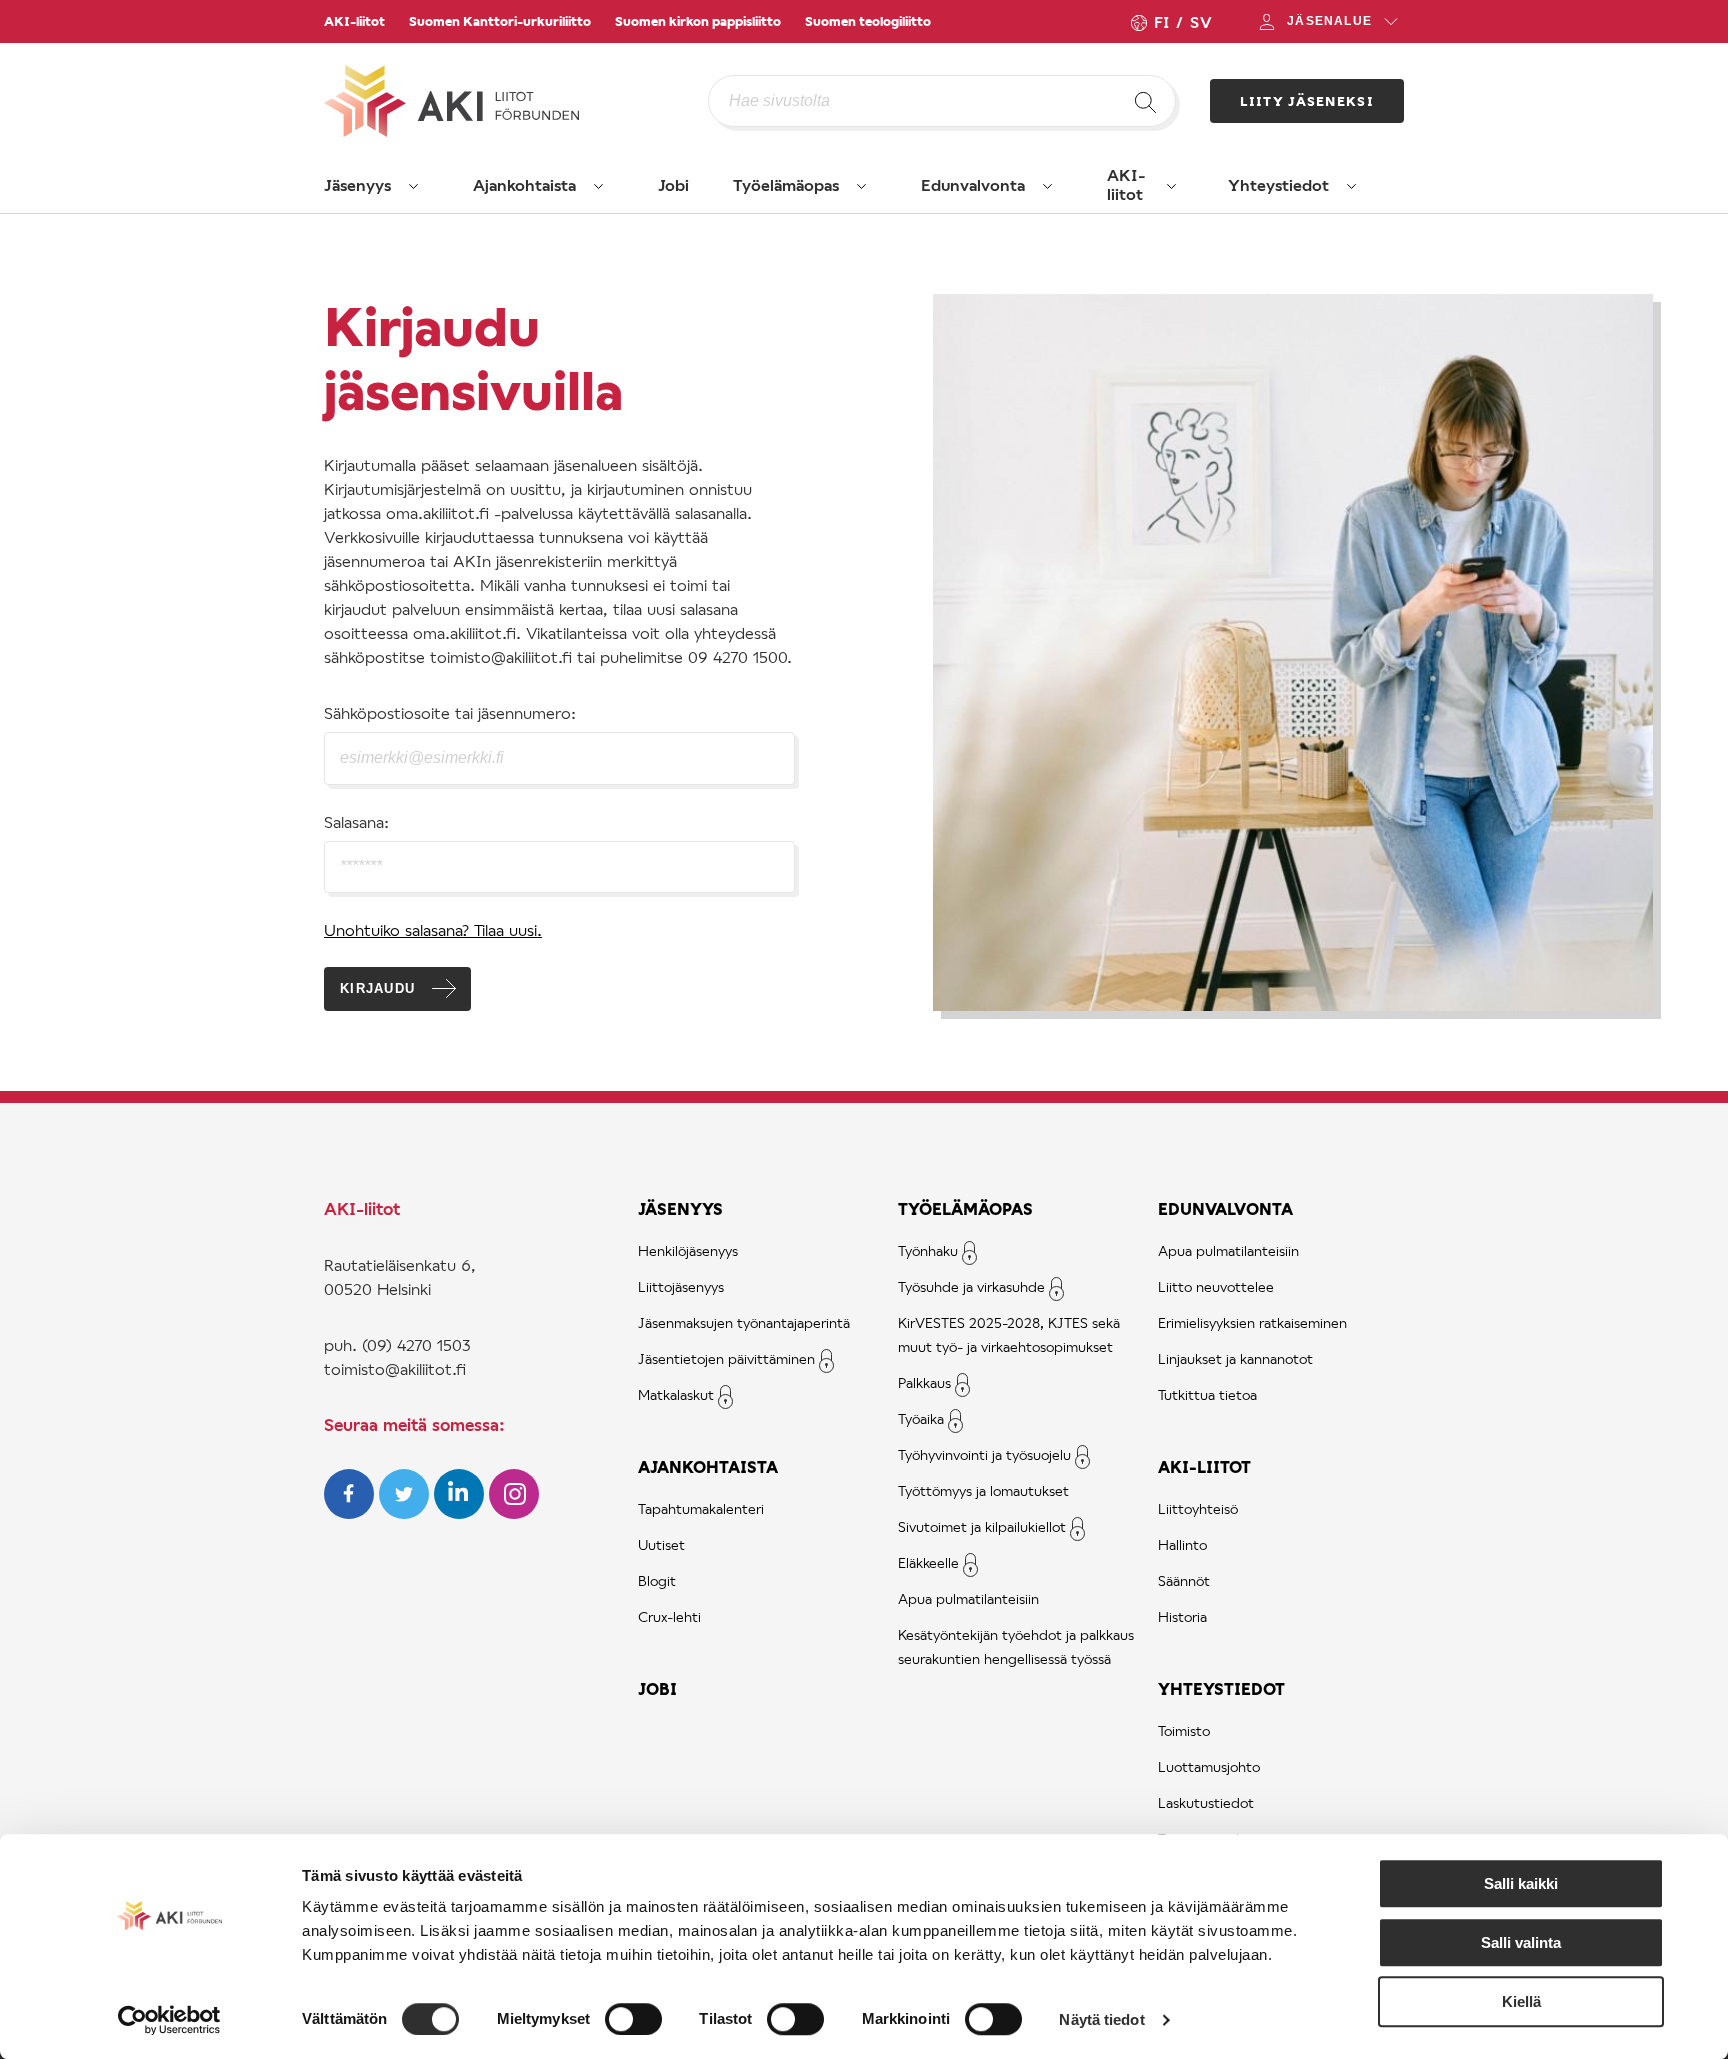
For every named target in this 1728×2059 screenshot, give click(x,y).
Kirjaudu (377, 988)
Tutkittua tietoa (1207, 1394)
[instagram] (514, 1512)
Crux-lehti (669, 1616)
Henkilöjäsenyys (688, 1250)
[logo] (516, 101)
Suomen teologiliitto (868, 21)
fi (1161, 21)
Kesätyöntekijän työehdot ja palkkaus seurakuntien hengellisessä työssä (1016, 1646)
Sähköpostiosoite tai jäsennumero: (450, 712)
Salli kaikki (1521, 1883)
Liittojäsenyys (681, 1286)
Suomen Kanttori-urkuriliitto (500, 21)
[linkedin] (461, 1512)
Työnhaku (928, 1250)
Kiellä (1521, 2001)
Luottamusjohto (1209, 1766)
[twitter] (406, 1512)
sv (1201, 21)
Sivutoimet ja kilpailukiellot (982, 1526)
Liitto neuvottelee (1216, 1286)
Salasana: (356, 821)
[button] (414, 186)
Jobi (673, 184)
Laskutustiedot (1206, 1802)
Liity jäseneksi (1307, 101)
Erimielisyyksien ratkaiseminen (1252, 1322)
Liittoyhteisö (1198, 1508)
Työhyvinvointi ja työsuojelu (984, 1454)
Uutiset (661, 1544)
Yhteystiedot (1278, 184)
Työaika (921, 1418)
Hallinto (1182, 1544)
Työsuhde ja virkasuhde (971, 1286)
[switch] (633, 2019)
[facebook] (351, 1512)
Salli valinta (1521, 1942)
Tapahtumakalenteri (701, 1508)
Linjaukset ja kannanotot (1235, 1358)
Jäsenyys (357, 184)
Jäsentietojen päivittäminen (726, 1358)
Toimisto (1184, 1730)
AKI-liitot (354, 21)
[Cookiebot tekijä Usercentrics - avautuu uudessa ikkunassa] (169, 2020)
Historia (1182, 1616)
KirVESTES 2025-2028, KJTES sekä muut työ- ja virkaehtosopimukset (1009, 1334)
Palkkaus (924, 1382)
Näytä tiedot (1101, 2019)
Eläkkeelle (928, 1562)
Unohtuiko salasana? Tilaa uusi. (433, 929)
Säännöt (1184, 1580)
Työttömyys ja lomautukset (983, 1490)
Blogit (657, 1580)
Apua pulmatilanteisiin (968, 1598)
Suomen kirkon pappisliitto (698, 21)
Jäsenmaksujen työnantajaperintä (744, 1322)
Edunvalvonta (973, 184)
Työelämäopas (786, 184)
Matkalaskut (676, 1394)
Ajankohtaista (524, 184)
